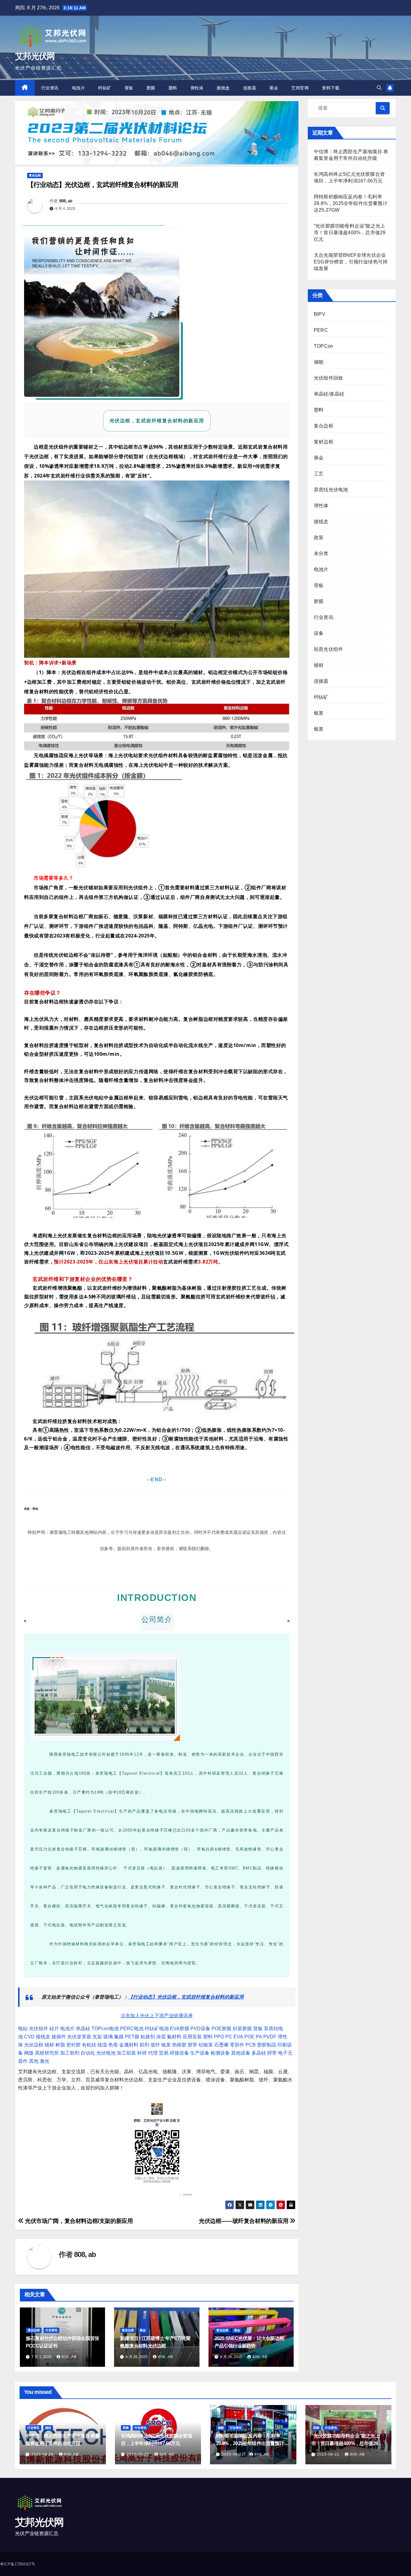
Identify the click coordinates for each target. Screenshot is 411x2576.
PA (259, 2037)
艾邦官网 (300, 88)
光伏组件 (39, 2029)
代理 (153, 2053)
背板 (129, 88)
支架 (97, 2037)
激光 (45, 2061)
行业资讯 (50, 88)
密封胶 (73, 2045)
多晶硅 (259, 2053)
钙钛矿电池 (157, 2029)
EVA (238, 2037)
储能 (319, 362)
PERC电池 (132, 2029)
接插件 (59, 2037)
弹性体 (197, 88)
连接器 (250, 88)
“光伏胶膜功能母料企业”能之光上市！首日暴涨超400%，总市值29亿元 (350, 233)
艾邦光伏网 (35, 56)
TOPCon (323, 346)
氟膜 (119, 2037)
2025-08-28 (43, 2454)
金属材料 (129, 2045)
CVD (29, 2037)
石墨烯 (221, 2045)
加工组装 (126, 2053)
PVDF (270, 2037)
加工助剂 (70, 2053)
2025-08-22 (233, 2454)
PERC (321, 330)
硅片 (54, 2029)
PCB (251, 2045)
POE (249, 2037)
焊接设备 (179, 2053)
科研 (142, 2053)
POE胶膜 (221, 2029)
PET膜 (132, 2037)
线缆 (102, 2045)
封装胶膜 (242, 2029)
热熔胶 (179, 2045)
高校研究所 (47, 2053)
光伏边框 (34, 2045)
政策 (319, 538)
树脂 (60, 2045)
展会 (274, 88)
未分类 (321, 553)
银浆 (166, 2045)
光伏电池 (106, 2053)
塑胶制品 (267, 2045)
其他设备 (241, 2053)
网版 (29, 2053)
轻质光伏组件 (328, 649)
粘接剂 (148, 2037)
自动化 (88, 2053)
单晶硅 (83, 2029)
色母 (113, 2045)
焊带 (272, 2053)
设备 (319, 633)
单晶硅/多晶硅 (329, 394)
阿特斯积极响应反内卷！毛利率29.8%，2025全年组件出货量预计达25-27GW (351, 203)
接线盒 (223, 88)
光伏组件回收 (328, 378)
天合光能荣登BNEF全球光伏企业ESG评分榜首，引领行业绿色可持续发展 (351, 262)
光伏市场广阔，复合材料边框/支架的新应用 (78, 2221)
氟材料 (174, 2037)
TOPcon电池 (105, 2029)
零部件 (237, 2045)
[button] (379, 88)
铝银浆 (206, 2045)
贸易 (164, 2053)
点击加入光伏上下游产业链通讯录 (157, 2016)
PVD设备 (200, 2029)
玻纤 (155, 2045)
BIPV (320, 314)
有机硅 (89, 2045)
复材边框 (324, 442)
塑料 (173, 88)
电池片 (79, 88)
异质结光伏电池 (331, 490)
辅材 (49, 2045)
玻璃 (108, 2037)
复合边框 (35, 175)
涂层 (161, 2037)
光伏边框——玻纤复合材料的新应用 (244, 2221)
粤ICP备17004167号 (18, 2564)
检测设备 (220, 2053)
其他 (34, 2061)
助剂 (144, 2045)
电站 (23, 2029)
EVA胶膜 (180, 2029)
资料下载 (331, 88)
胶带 (193, 2045)
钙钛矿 (105, 88)
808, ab (66, 201)
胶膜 (151, 88)
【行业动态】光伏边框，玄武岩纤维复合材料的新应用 (186, 1997)
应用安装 (192, 2037)
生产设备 (200, 2053)
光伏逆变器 (79, 2037)
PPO (219, 2037)
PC (229, 2037)
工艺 (319, 474)
